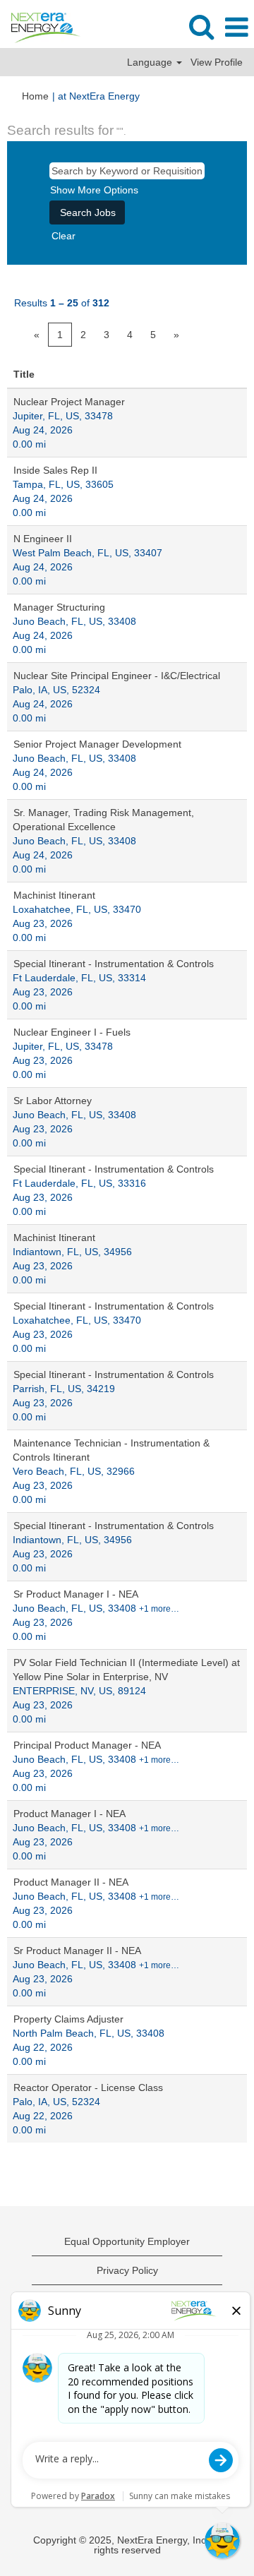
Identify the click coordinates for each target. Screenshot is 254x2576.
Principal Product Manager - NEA (87, 1745)
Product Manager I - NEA (69, 1814)
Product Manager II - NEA (71, 1882)
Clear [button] (64, 236)
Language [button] (151, 62)
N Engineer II (43, 539)
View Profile (217, 62)
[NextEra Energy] (41, 27)
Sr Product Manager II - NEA (77, 1951)
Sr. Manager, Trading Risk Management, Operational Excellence (103, 820)
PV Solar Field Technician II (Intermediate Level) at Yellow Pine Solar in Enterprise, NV (126, 1670)
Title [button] (24, 374)
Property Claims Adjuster (68, 2019)
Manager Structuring (59, 607)
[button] (236, 27)
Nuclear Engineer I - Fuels (72, 1032)
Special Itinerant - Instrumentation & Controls (114, 964)
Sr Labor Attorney (53, 1101)
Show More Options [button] (94, 190)
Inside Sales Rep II (55, 470)
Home (35, 96)
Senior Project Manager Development (97, 744)
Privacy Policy (127, 2270)
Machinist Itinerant (54, 895)
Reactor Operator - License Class (88, 2087)
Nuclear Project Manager (69, 402)
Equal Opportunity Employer (127, 2241)
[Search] (201, 26)
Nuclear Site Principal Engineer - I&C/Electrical (117, 676)
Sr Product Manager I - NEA (76, 1594)
